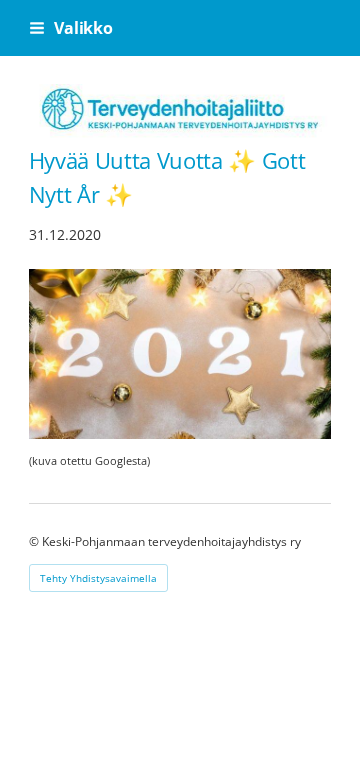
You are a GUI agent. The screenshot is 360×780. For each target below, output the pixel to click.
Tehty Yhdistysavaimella (98, 578)
